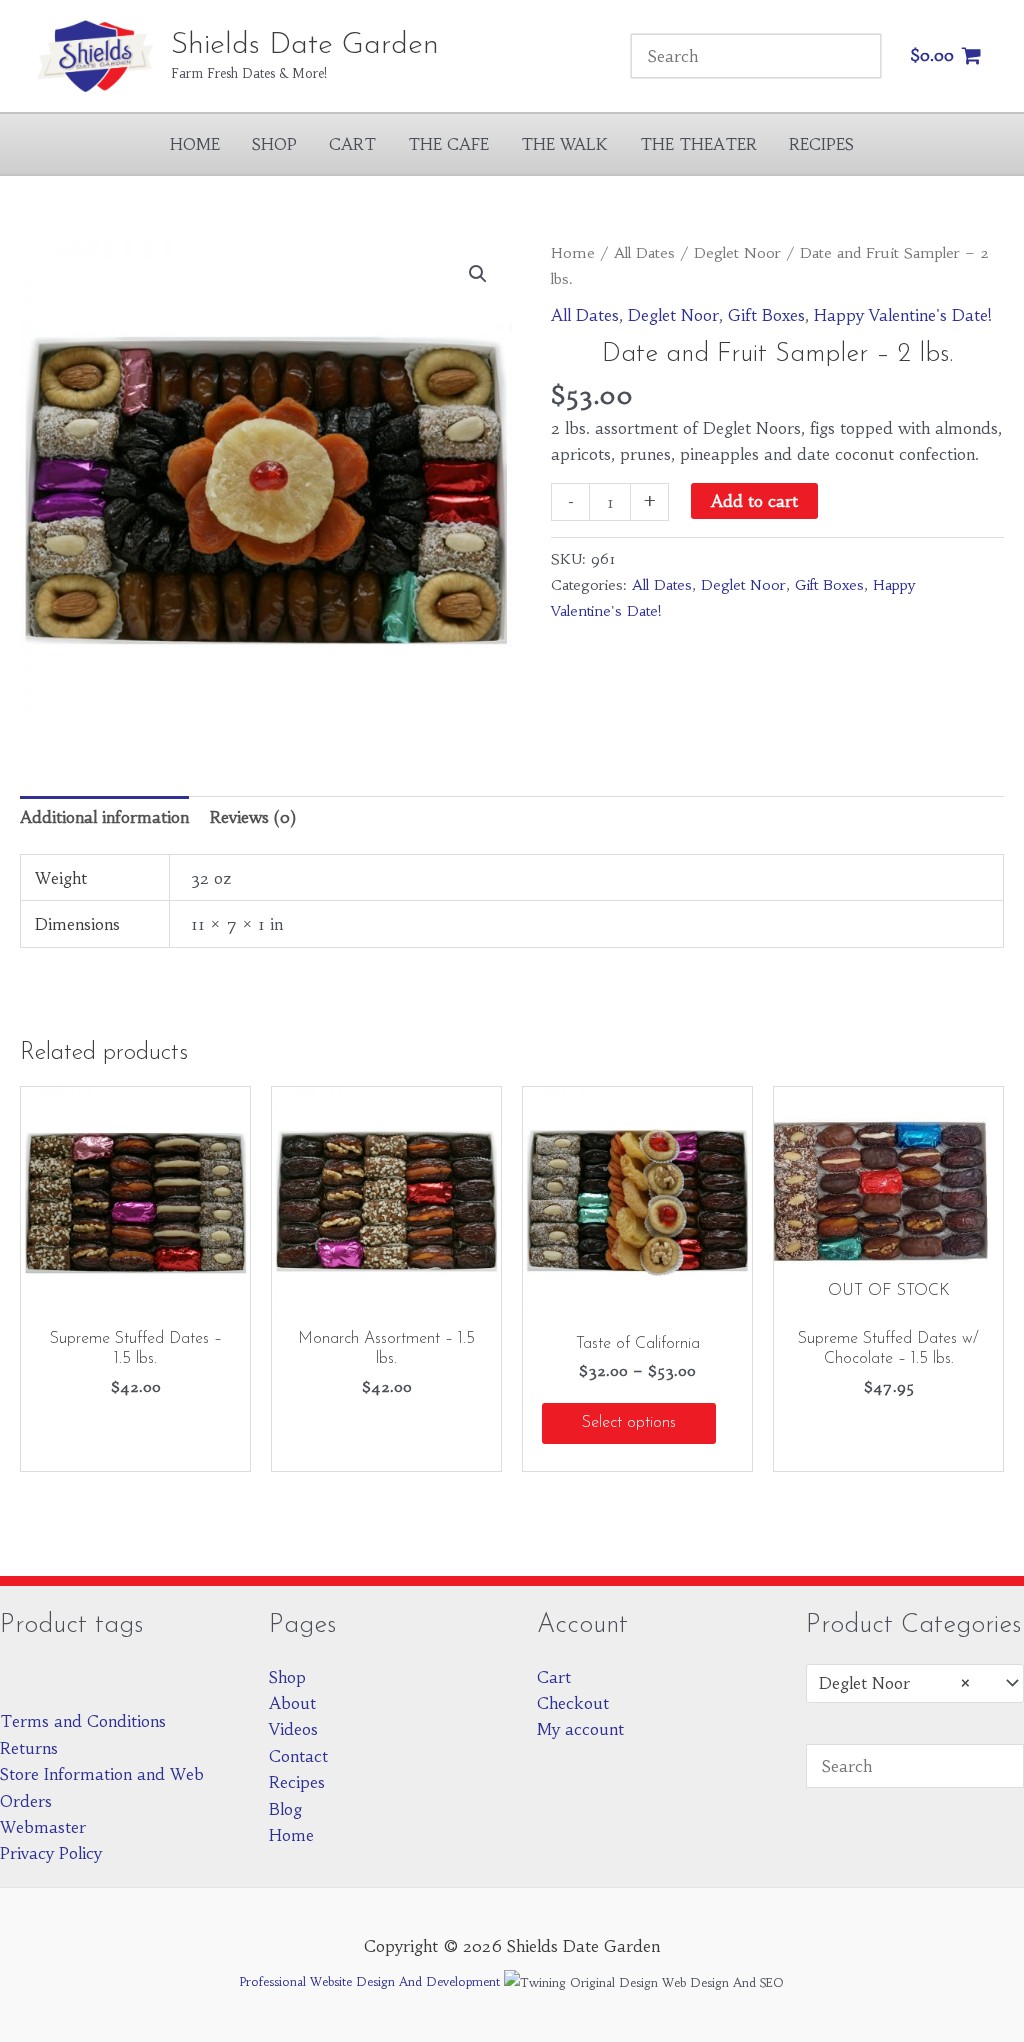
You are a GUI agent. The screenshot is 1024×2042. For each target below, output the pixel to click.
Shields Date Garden (305, 45)
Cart (352, 144)
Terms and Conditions (83, 1721)
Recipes (821, 144)
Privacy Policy (51, 1853)
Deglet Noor (737, 253)
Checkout (573, 1703)
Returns (29, 1748)
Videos (293, 1729)
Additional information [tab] (104, 817)
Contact (298, 1756)
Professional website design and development (370, 1981)
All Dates (644, 253)
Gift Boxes (766, 315)
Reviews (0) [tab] (253, 817)
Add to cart (754, 501)
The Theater (698, 144)
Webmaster (43, 1827)
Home (195, 144)
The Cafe (448, 144)
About (292, 1703)
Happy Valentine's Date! (903, 315)
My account (580, 1729)
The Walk (564, 144)
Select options (629, 1423)
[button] (478, 274)
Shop (274, 144)
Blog (285, 1809)
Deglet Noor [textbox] (895, 1683)
